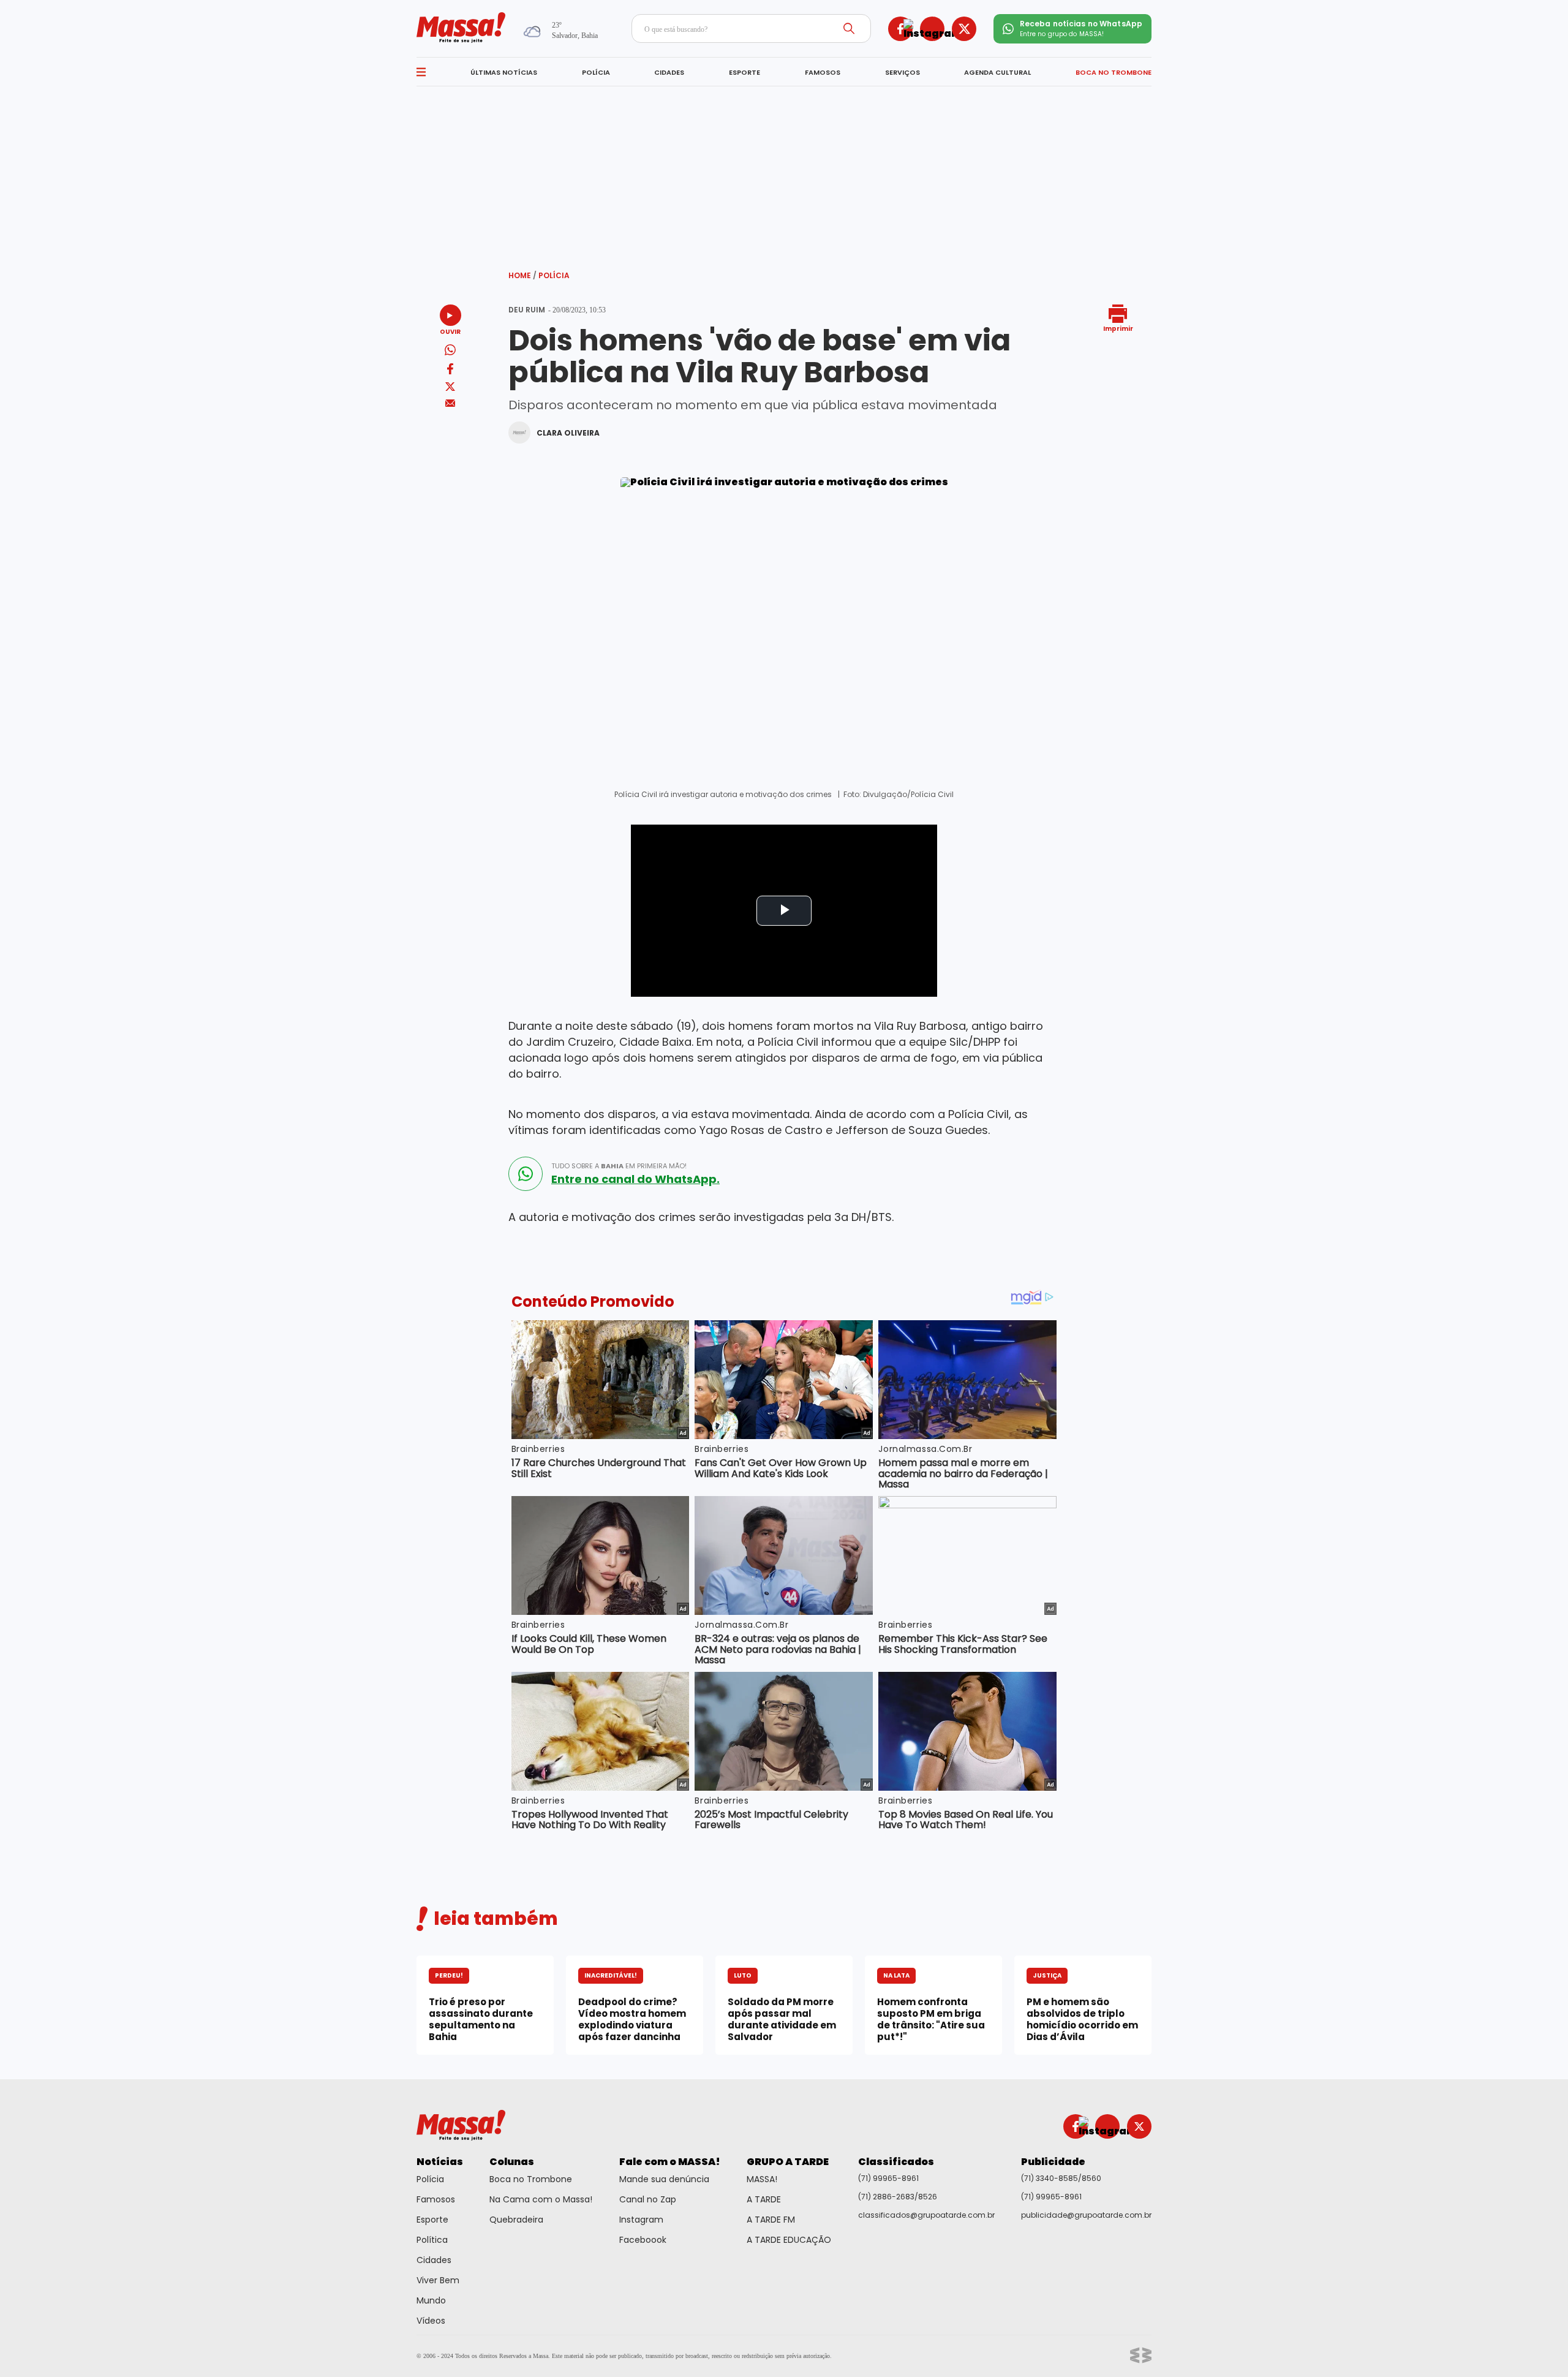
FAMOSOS (823, 72)
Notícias (440, 2162)
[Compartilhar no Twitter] (450, 387)
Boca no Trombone (531, 2179)
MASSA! (762, 2179)
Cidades (434, 2260)
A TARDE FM (771, 2220)
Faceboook (643, 2240)
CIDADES (669, 72)
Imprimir (1118, 328)
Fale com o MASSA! (670, 2162)
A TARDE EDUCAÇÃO (789, 2240)
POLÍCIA (596, 72)
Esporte (432, 2220)
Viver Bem (438, 2280)
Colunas (512, 2162)
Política (432, 2240)
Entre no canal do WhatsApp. (635, 1179)
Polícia (554, 275)
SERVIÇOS (903, 72)
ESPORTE (744, 72)
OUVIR (450, 331)
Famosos (436, 2199)
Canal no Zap (648, 2199)
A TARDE (764, 2199)
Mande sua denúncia (664, 2179)
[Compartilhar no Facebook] (450, 371)
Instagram (641, 2220)
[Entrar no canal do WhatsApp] (526, 1174)
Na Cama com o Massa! (541, 2199)
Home (522, 275)
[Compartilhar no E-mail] (450, 403)
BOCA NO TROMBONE (1114, 72)
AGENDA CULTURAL (997, 72)
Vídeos (431, 2321)
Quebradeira (516, 2220)
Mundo (431, 2300)
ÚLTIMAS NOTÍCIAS (504, 72)
